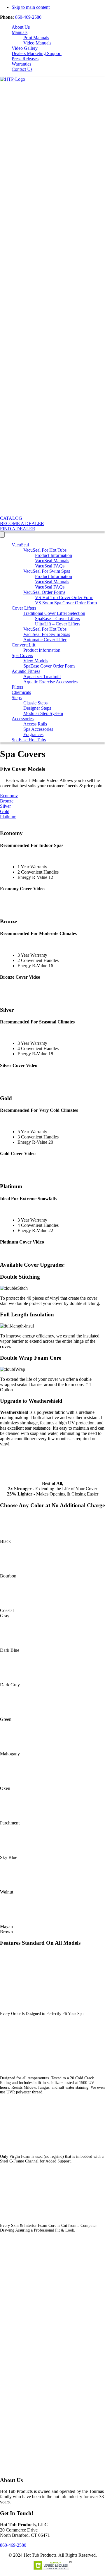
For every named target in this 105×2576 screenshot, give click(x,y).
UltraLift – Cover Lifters (58, 624)
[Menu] (2, 535)
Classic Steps (35, 703)
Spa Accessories (38, 729)
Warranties (21, 64)
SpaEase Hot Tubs (29, 740)
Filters (17, 687)
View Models (36, 661)
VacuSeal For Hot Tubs (45, 550)
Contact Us (22, 69)
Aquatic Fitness (26, 671)
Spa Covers (22, 655)
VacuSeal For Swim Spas (47, 571)
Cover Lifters (24, 608)
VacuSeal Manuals (52, 561)
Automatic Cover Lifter (45, 640)
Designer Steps (37, 708)
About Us (21, 27)
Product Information (54, 555)
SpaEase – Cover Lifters (57, 619)
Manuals (20, 32)
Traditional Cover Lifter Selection (54, 613)
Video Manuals (37, 43)
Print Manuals (36, 38)
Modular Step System (43, 713)
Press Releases (25, 59)
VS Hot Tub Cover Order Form (64, 597)
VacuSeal (20, 545)
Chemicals (21, 692)
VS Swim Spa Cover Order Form (66, 603)
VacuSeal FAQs (50, 566)
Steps (17, 698)
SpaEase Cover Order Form (49, 666)
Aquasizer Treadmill (42, 676)
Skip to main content (31, 7)
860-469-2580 (28, 17)
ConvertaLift (23, 645)
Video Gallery (25, 48)
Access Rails (35, 724)
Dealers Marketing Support (37, 53)
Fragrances (33, 734)
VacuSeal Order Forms (44, 592)
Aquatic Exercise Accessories (50, 682)
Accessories (23, 719)
